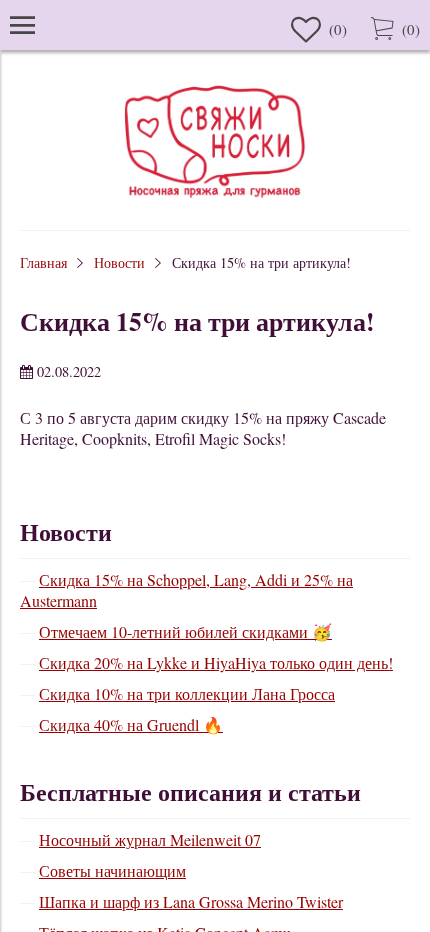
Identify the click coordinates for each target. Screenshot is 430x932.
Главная (43, 262)
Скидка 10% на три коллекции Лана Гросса (187, 693)
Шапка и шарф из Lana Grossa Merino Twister (191, 901)
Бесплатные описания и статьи (190, 791)
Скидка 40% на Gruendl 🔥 (131, 724)
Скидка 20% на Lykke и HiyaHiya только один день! (216, 662)
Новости (119, 262)
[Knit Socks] (215, 200)
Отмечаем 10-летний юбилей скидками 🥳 (185, 631)
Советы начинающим (112, 870)
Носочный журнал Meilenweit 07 (150, 839)
